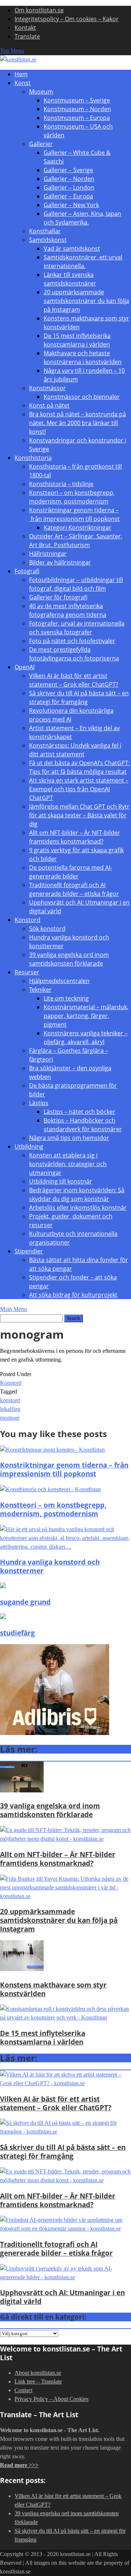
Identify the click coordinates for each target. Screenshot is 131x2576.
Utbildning (29, 1147)
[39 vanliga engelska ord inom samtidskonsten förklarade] (22, 1790)
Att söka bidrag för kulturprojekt (73, 1295)
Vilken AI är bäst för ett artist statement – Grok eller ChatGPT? (56, 2103)
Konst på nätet (49, 405)
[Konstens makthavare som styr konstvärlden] (22, 1969)
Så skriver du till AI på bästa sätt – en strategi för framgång (63, 2152)
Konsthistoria (33, 458)
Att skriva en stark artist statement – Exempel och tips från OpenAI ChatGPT (79, 789)
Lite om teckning (66, 998)
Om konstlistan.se (39, 10)
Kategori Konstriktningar (78, 527)
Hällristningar (48, 554)
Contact (23, 2390)
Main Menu (13, 1309)
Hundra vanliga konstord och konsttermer (50, 1566)
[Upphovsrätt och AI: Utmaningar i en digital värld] (65, 2277)
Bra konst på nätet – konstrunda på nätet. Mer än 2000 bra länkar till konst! (78, 423)
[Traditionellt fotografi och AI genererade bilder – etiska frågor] (65, 2229)
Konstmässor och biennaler (82, 397)
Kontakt (25, 28)
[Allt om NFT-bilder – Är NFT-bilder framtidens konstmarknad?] (65, 1839)
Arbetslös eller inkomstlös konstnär (78, 1208)
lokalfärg (10, 1409)
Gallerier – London (69, 187)
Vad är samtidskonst (72, 248)
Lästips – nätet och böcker (80, 1112)
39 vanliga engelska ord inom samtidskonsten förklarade (50, 1810)
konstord (10, 1400)
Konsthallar (45, 231)
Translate (27, 36)
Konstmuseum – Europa (77, 118)
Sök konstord (47, 929)
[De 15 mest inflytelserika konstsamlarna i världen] (65, 2017)
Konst (23, 83)
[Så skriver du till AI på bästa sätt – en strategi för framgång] (65, 2132)
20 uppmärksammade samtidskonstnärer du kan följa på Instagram (86, 301)
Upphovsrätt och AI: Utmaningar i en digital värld (62, 2297)
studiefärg (17, 1633)
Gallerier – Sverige (68, 170)
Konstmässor (47, 388)
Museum (41, 92)
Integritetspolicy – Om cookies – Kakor (67, 19)
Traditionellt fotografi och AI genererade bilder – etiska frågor (56, 2249)
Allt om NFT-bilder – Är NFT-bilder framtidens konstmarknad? (58, 1859)
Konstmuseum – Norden (77, 109)
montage (10, 1418)
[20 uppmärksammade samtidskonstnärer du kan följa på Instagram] (65, 1896)
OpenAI (25, 667)
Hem (21, 74)
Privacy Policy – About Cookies (51, 2399)
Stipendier (29, 1251)
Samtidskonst (48, 240)
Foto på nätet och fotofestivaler (72, 641)
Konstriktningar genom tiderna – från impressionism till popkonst (64, 1469)
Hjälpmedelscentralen (59, 981)
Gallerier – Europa (68, 196)
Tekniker (40, 990)
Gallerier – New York (71, 205)
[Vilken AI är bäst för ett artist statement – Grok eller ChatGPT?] (65, 2083)
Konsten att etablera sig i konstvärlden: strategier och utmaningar (68, 1164)
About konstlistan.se (38, 2373)
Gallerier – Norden (69, 179)
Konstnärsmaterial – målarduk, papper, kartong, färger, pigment (86, 1016)
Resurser (27, 972)
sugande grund (25, 1602)
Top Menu (12, 51)
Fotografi (27, 571)
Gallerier (41, 144)
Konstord (27, 920)
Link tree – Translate (38, 2381)
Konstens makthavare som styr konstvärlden (53, 1989)
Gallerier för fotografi (58, 597)
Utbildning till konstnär (61, 1181)
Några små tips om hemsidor (69, 1138)
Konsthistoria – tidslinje (61, 484)
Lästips (39, 1103)
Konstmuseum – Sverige (77, 100)
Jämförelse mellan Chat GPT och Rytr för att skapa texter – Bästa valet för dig (79, 815)
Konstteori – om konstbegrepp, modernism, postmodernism (53, 1509)
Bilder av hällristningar (60, 562)
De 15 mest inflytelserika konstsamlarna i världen (43, 2037)
